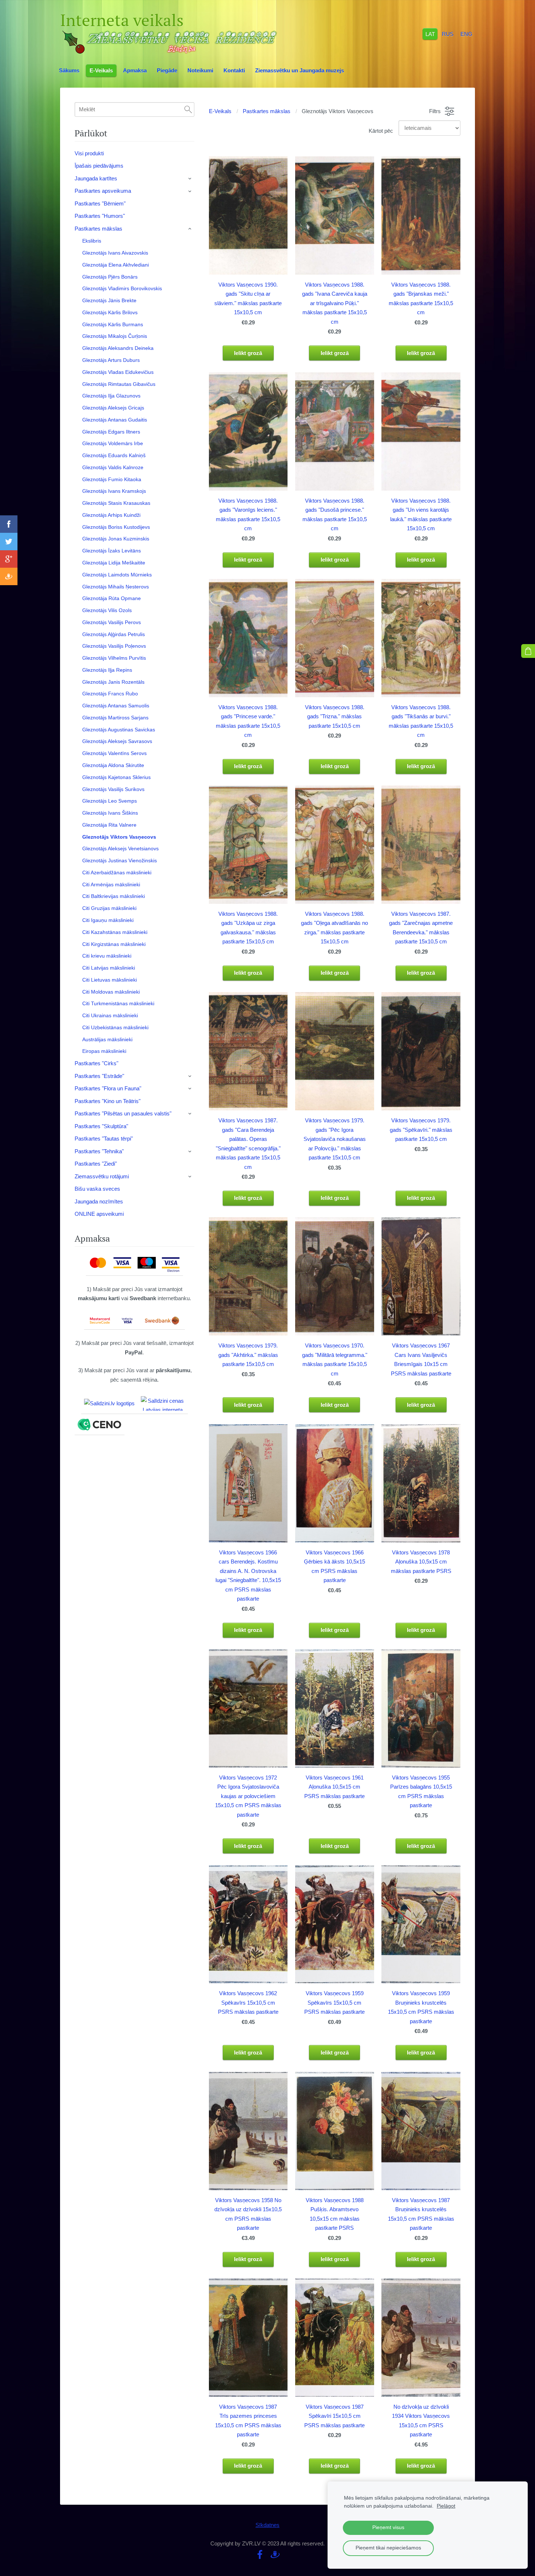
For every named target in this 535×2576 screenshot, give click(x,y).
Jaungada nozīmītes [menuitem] (99, 1201)
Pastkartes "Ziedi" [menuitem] (96, 1164)
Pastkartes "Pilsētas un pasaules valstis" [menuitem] (123, 1113)
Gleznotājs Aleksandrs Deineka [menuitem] (118, 348)
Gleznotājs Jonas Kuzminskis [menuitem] (116, 539)
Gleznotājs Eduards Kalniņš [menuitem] (114, 455)
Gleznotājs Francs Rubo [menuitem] (110, 694)
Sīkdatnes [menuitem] (267, 2525)
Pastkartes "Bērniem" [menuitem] (100, 203)
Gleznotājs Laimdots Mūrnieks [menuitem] (117, 575)
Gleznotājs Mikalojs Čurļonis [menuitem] (115, 336)
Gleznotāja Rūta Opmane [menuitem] (112, 598)
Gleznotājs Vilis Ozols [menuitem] (107, 610)
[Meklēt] (188, 109)
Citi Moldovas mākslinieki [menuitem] (111, 992)
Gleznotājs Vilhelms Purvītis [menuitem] (114, 658)
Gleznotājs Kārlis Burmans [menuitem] (113, 324)
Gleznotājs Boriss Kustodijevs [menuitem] (116, 527)
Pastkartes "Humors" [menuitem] (100, 216)
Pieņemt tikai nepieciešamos (388, 2548)
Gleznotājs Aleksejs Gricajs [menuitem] (113, 408)
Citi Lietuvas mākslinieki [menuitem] (110, 980)
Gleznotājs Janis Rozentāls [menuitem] (113, 682)
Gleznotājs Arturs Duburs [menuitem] (111, 360)
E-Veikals (220, 111)
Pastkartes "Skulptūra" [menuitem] (101, 1126)
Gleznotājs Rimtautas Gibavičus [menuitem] (119, 384)
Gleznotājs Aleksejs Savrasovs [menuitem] (117, 741)
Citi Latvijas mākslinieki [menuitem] (109, 968)
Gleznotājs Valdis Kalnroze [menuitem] (113, 467)
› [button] (190, 179)
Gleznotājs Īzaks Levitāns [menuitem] (112, 551)
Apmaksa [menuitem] (135, 70)
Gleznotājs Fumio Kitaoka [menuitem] (112, 479)
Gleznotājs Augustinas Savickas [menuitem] (119, 730)
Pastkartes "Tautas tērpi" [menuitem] (104, 1139)
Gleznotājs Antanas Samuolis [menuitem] (116, 706)
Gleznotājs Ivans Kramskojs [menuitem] (114, 491)
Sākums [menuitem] (69, 70)
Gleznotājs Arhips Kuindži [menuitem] (111, 515)
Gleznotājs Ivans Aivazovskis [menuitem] (115, 253)
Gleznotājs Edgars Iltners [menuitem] (111, 432)
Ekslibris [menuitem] (92, 241)
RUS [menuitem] (448, 34)
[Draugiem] (275, 2555)
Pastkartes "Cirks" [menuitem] (96, 1063)
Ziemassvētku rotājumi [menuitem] (102, 1176)
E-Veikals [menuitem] (101, 70)
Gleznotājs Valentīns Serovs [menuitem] (114, 753)
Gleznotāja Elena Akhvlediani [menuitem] (116, 265)
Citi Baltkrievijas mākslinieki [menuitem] (114, 896)
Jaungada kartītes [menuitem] (96, 178)
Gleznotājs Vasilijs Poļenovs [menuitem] (114, 646)
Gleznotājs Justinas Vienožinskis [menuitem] (120, 860)
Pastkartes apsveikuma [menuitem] (103, 191)
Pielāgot (446, 2506)
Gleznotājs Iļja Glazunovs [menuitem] (111, 396)
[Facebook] (260, 2555)
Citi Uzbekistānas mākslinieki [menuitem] (115, 1027)
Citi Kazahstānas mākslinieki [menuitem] (115, 932)
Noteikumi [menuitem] (200, 70)
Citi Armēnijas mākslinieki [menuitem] (111, 884)
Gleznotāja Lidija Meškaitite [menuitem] (114, 563)
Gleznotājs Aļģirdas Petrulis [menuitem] (114, 634)
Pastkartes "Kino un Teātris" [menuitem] (108, 1101)
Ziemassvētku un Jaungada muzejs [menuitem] (300, 70)
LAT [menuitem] (430, 34)
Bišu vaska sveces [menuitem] (97, 1189)
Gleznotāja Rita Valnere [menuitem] (109, 825)
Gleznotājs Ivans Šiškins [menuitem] (110, 813)
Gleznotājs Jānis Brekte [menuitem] (109, 300)
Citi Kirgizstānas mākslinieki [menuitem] (114, 944)
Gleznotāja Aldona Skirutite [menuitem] (113, 765)
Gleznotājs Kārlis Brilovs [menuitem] (110, 312)
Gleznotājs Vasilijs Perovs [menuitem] (112, 622)
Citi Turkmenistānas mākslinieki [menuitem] (118, 1003)
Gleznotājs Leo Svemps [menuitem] (110, 801)
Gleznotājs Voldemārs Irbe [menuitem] (113, 443)
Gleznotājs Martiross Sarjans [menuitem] (115, 718)
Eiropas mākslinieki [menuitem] (104, 1051)
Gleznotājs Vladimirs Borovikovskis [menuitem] (122, 288)
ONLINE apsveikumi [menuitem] (99, 1214)
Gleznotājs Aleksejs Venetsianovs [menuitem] (120, 848)
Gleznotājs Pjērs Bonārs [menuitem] (110, 277)
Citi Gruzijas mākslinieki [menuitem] (109, 908)
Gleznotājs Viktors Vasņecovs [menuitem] (119, 837)
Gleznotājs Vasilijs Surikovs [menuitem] (113, 789)
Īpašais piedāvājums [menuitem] (99, 166)
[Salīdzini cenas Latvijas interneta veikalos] (163, 1403)
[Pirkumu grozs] (528, 651)
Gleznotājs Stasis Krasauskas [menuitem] (116, 503)
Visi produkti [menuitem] (89, 153)
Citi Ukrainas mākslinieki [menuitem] (110, 1015)
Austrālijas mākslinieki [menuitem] (107, 1039)
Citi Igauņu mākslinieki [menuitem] (108, 920)
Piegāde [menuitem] (167, 70)
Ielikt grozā (248, 353)
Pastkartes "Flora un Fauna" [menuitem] (108, 1088)
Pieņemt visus (388, 2527)
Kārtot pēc (381, 131)
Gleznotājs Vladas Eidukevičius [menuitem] (118, 372)
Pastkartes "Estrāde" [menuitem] (99, 1076)
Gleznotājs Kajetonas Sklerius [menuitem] (116, 777)
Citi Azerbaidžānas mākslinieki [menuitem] (117, 872)
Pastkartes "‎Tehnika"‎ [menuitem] (99, 1151)
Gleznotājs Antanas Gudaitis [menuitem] (115, 420)
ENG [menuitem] (466, 34)
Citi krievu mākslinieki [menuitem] (107, 956)
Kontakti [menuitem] (234, 70)
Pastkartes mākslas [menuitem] (98, 229)
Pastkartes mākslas (267, 111)
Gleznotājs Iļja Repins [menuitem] (107, 670)
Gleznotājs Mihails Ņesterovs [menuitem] (116, 587)
